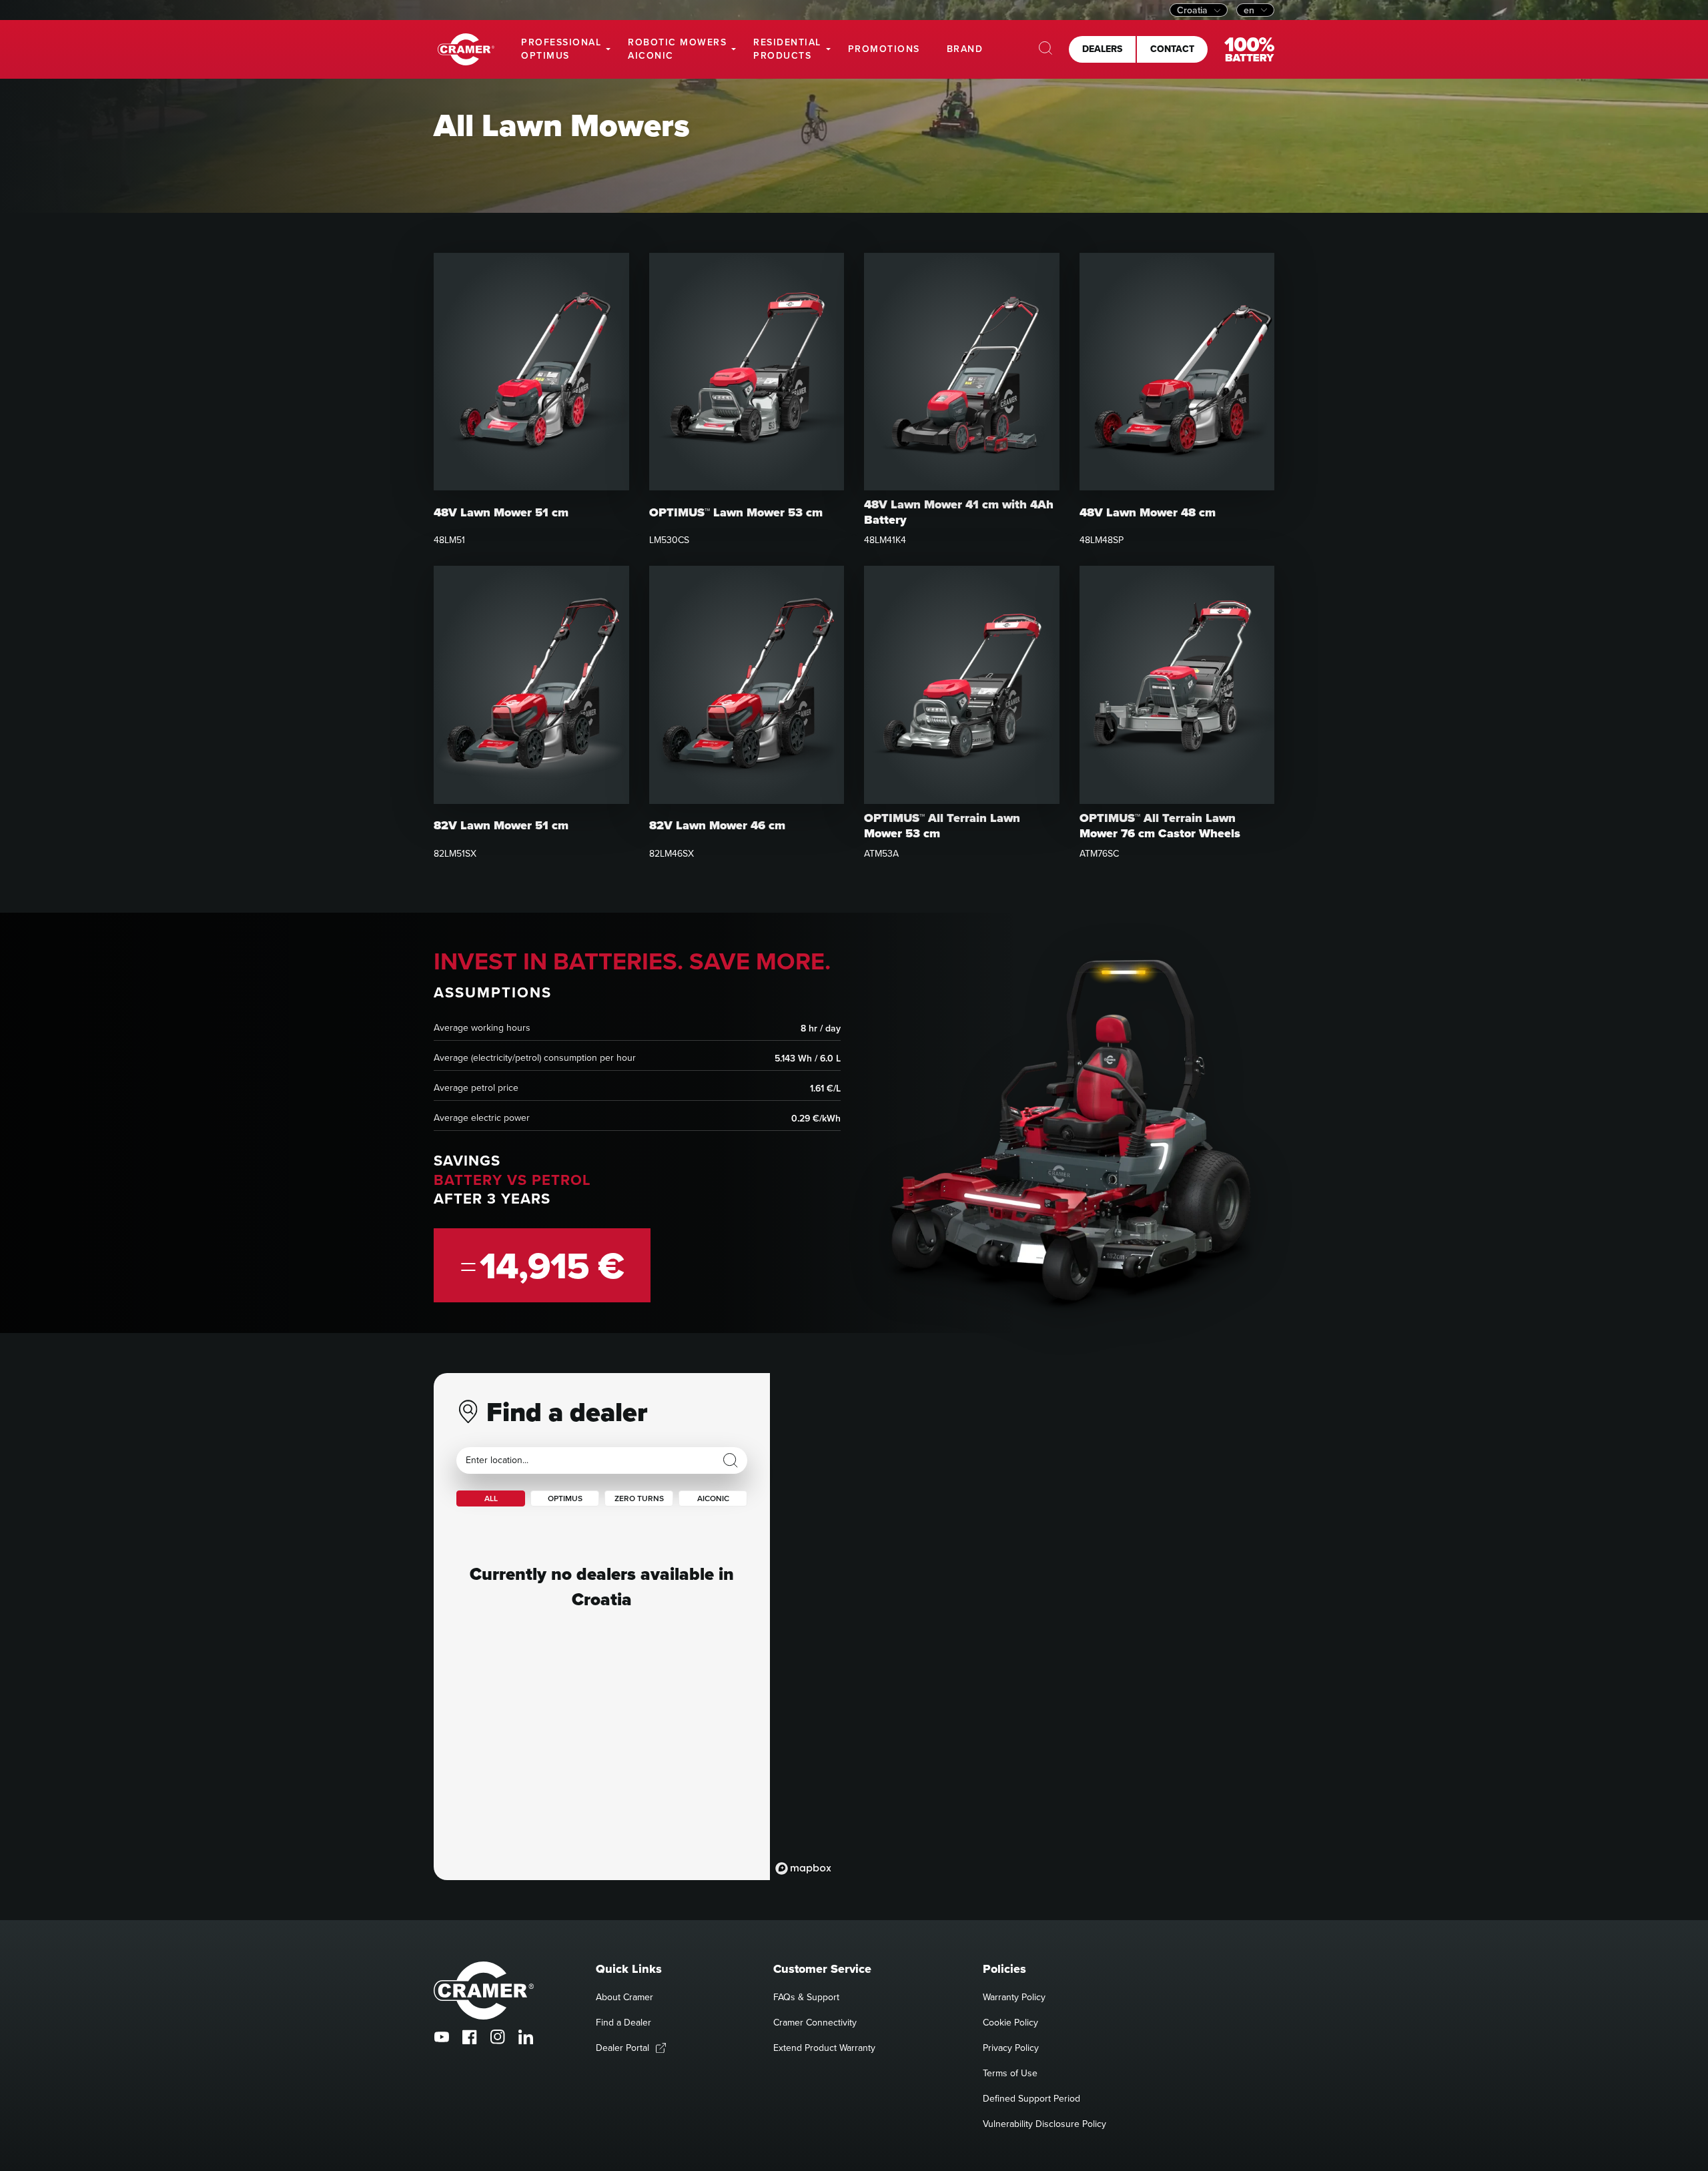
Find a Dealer (623, 2022)
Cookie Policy (1010, 2022)
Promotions (884, 49)
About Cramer (624, 1997)
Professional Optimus (561, 49)
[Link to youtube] (442, 2037)
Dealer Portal (622, 2048)
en (1249, 10)
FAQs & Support (806, 1997)
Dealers (1102, 49)
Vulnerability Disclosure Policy (1044, 2124)
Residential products (787, 49)
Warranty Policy (1014, 1997)
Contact (1172, 49)
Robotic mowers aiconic (677, 49)
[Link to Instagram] (498, 2037)
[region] (1022, 1627)
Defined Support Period (1031, 2098)
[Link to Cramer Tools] (466, 50)
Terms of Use (1010, 2073)
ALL (491, 1498)
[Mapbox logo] (803, 1868)
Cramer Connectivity (815, 2022)
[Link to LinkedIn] (526, 2037)
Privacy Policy (1011, 2048)
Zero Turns (639, 1498)
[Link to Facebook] (470, 2037)
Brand (965, 49)
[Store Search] (731, 1460)
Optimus (565, 1498)
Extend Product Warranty (824, 2048)
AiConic (713, 1498)
